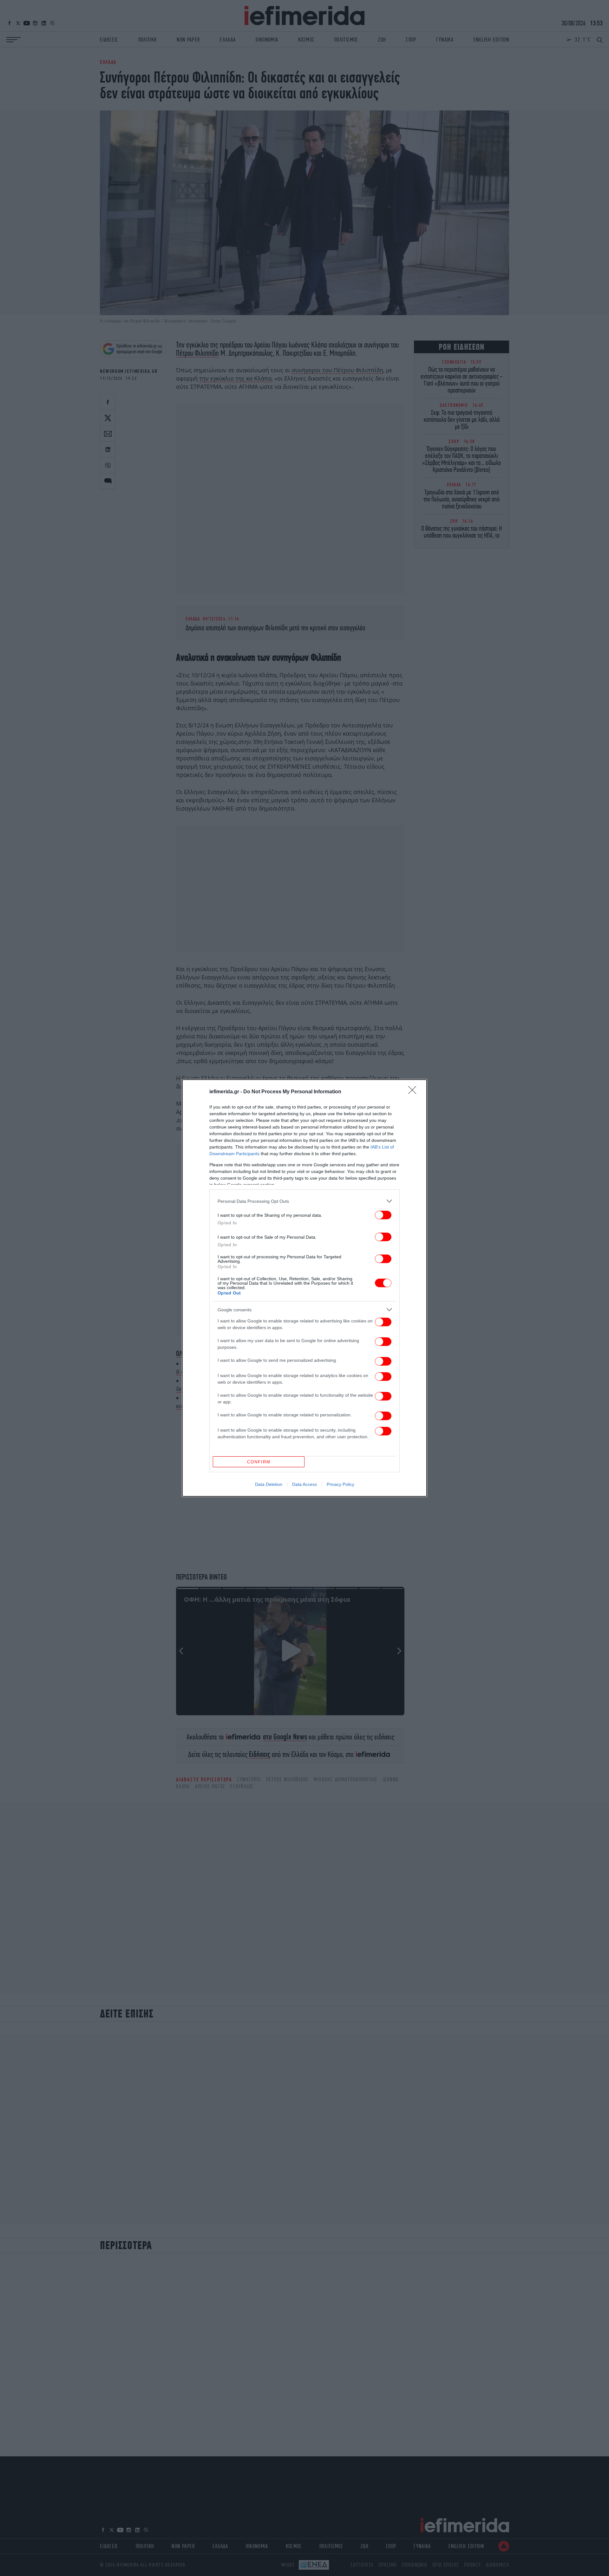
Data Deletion (269, 1484)
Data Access (304, 1484)
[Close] (414, 1092)
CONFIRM (259, 1462)
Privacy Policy (341, 1484)
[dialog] (304, 1288)
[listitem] (304, 1201)
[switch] (383, 1215)
